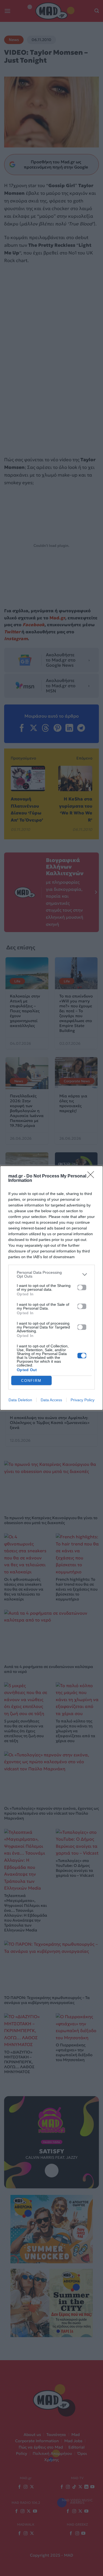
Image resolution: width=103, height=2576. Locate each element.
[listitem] (51, 1274)
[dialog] (51, 1288)
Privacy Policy (83, 1400)
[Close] (92, 1176)
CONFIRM (31, 1381)
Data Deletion (20, 1400)
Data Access (51, 1400)
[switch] (82, 1287)
